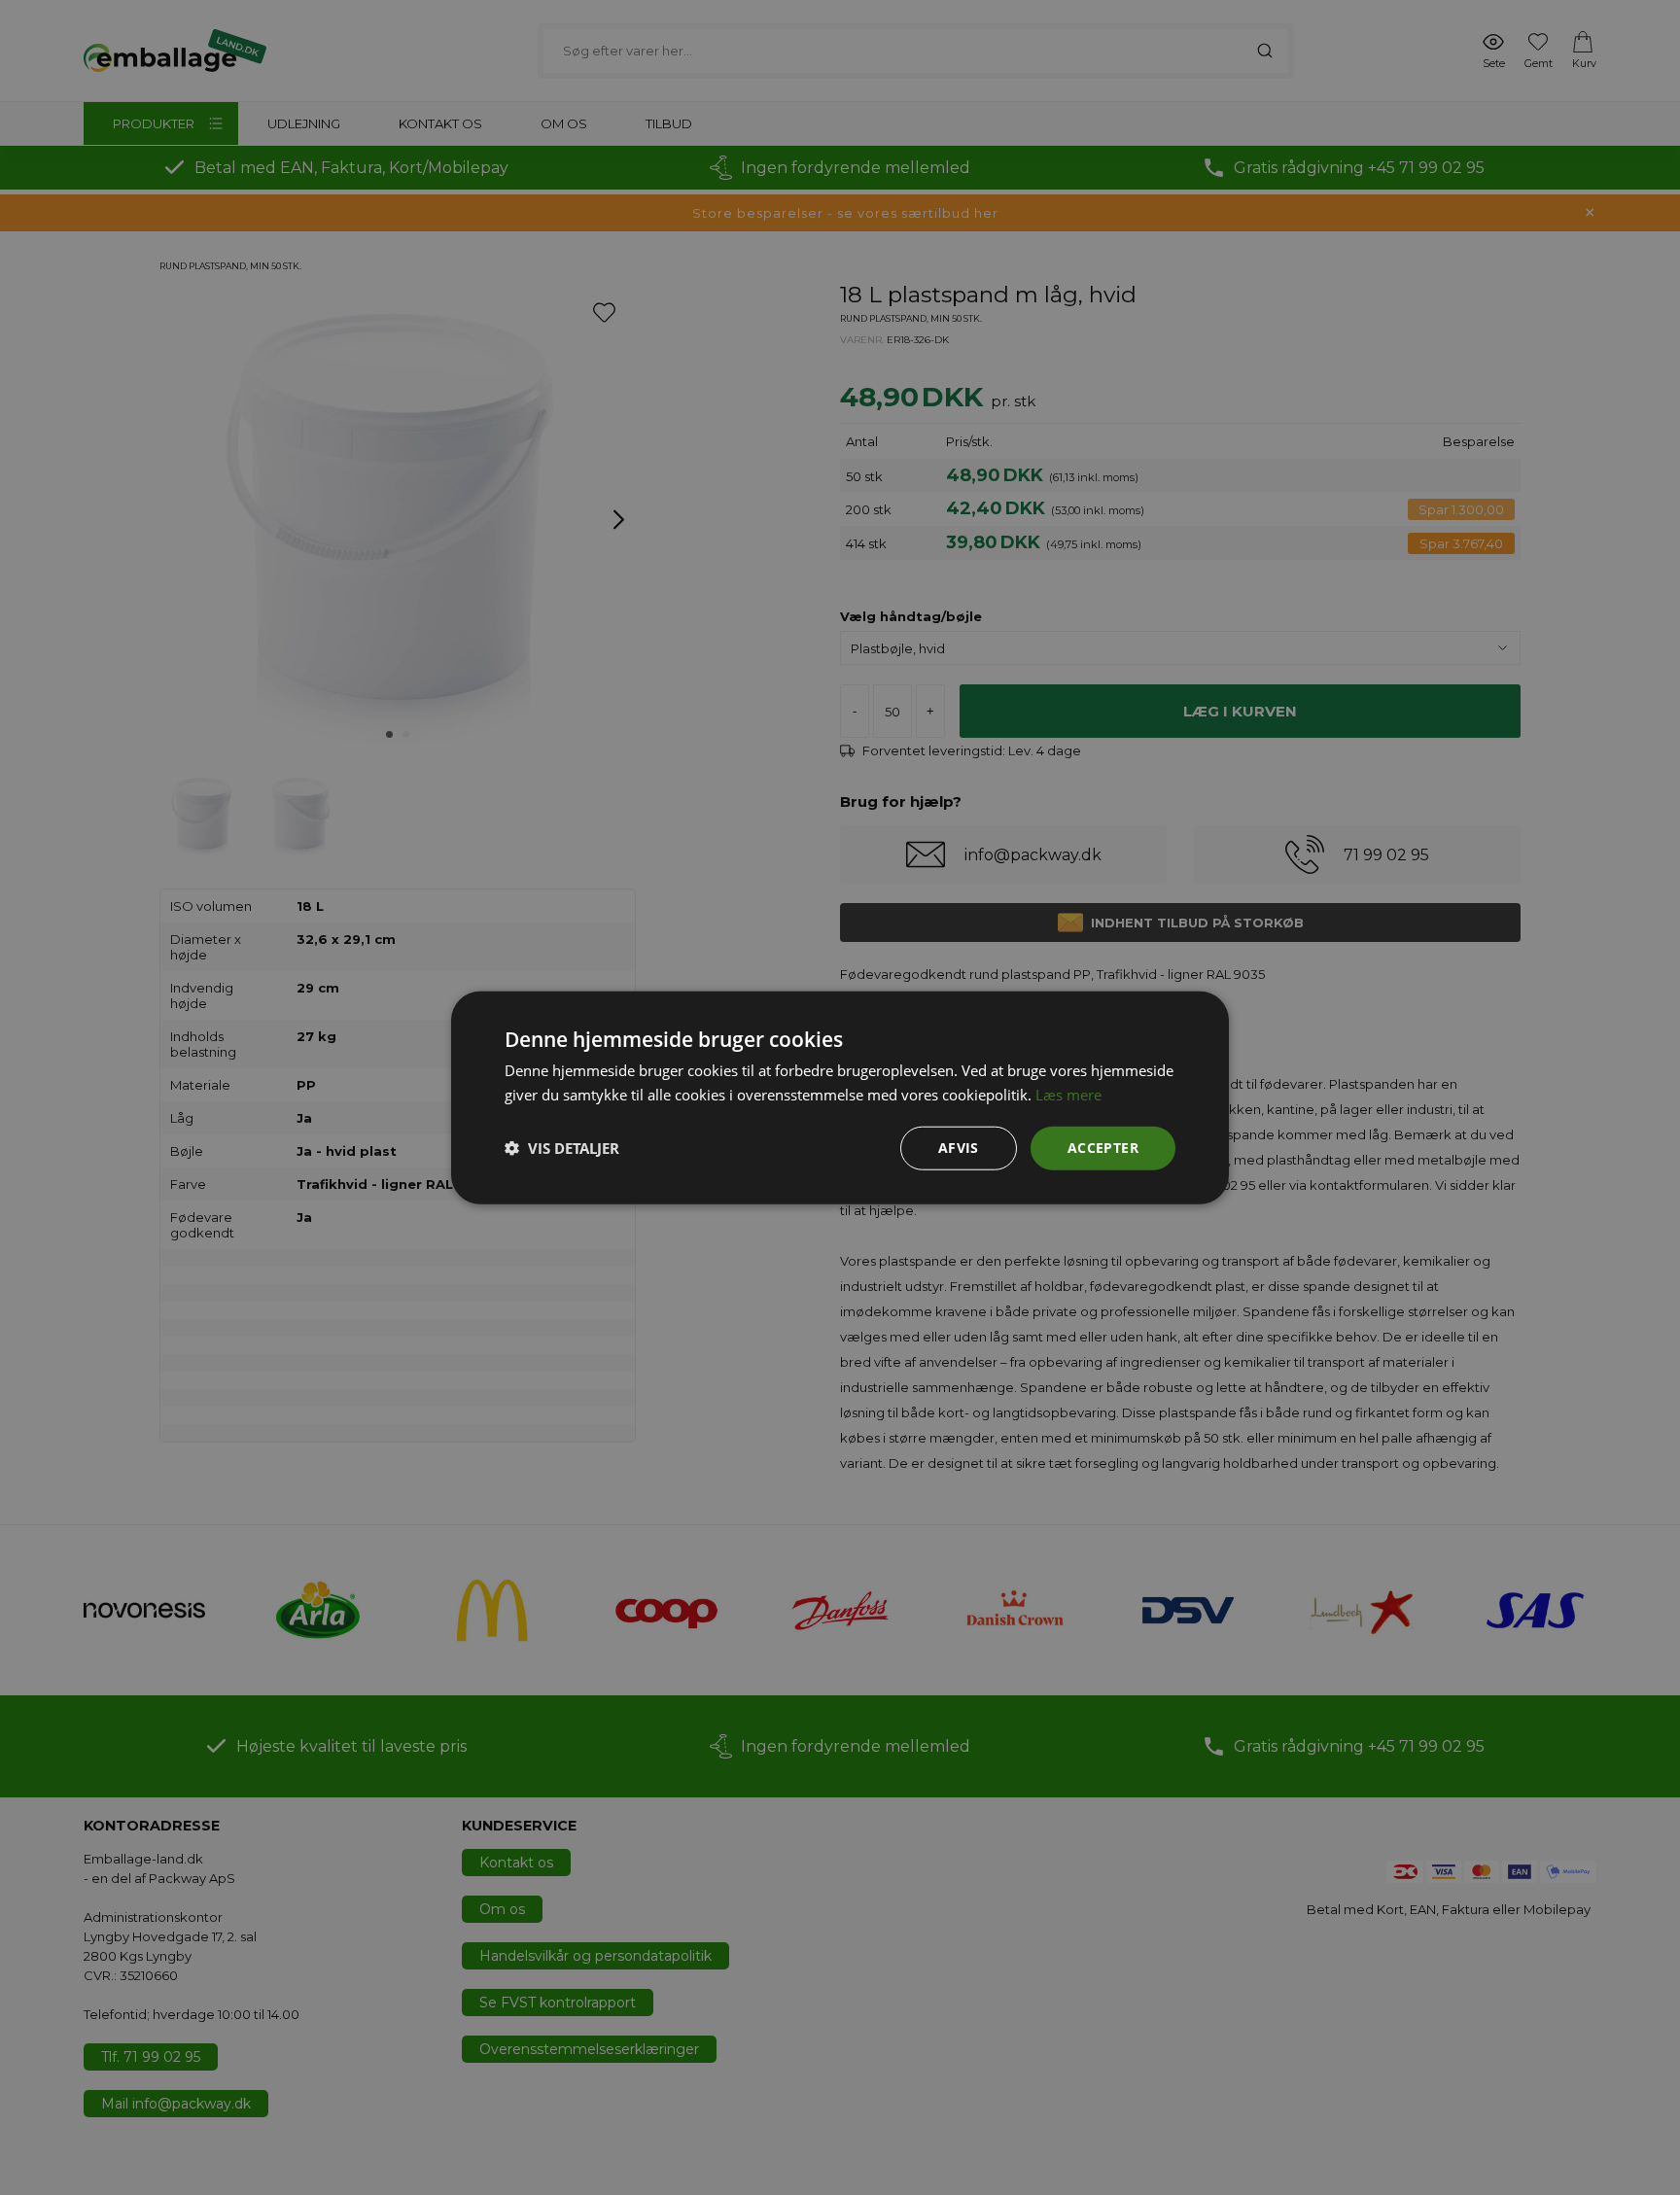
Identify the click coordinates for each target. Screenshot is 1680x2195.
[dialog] (840, 1097)
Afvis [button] (959, 1148)
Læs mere (1068, 1095)
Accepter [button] (1103, 1148)
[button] (562, 1148)
